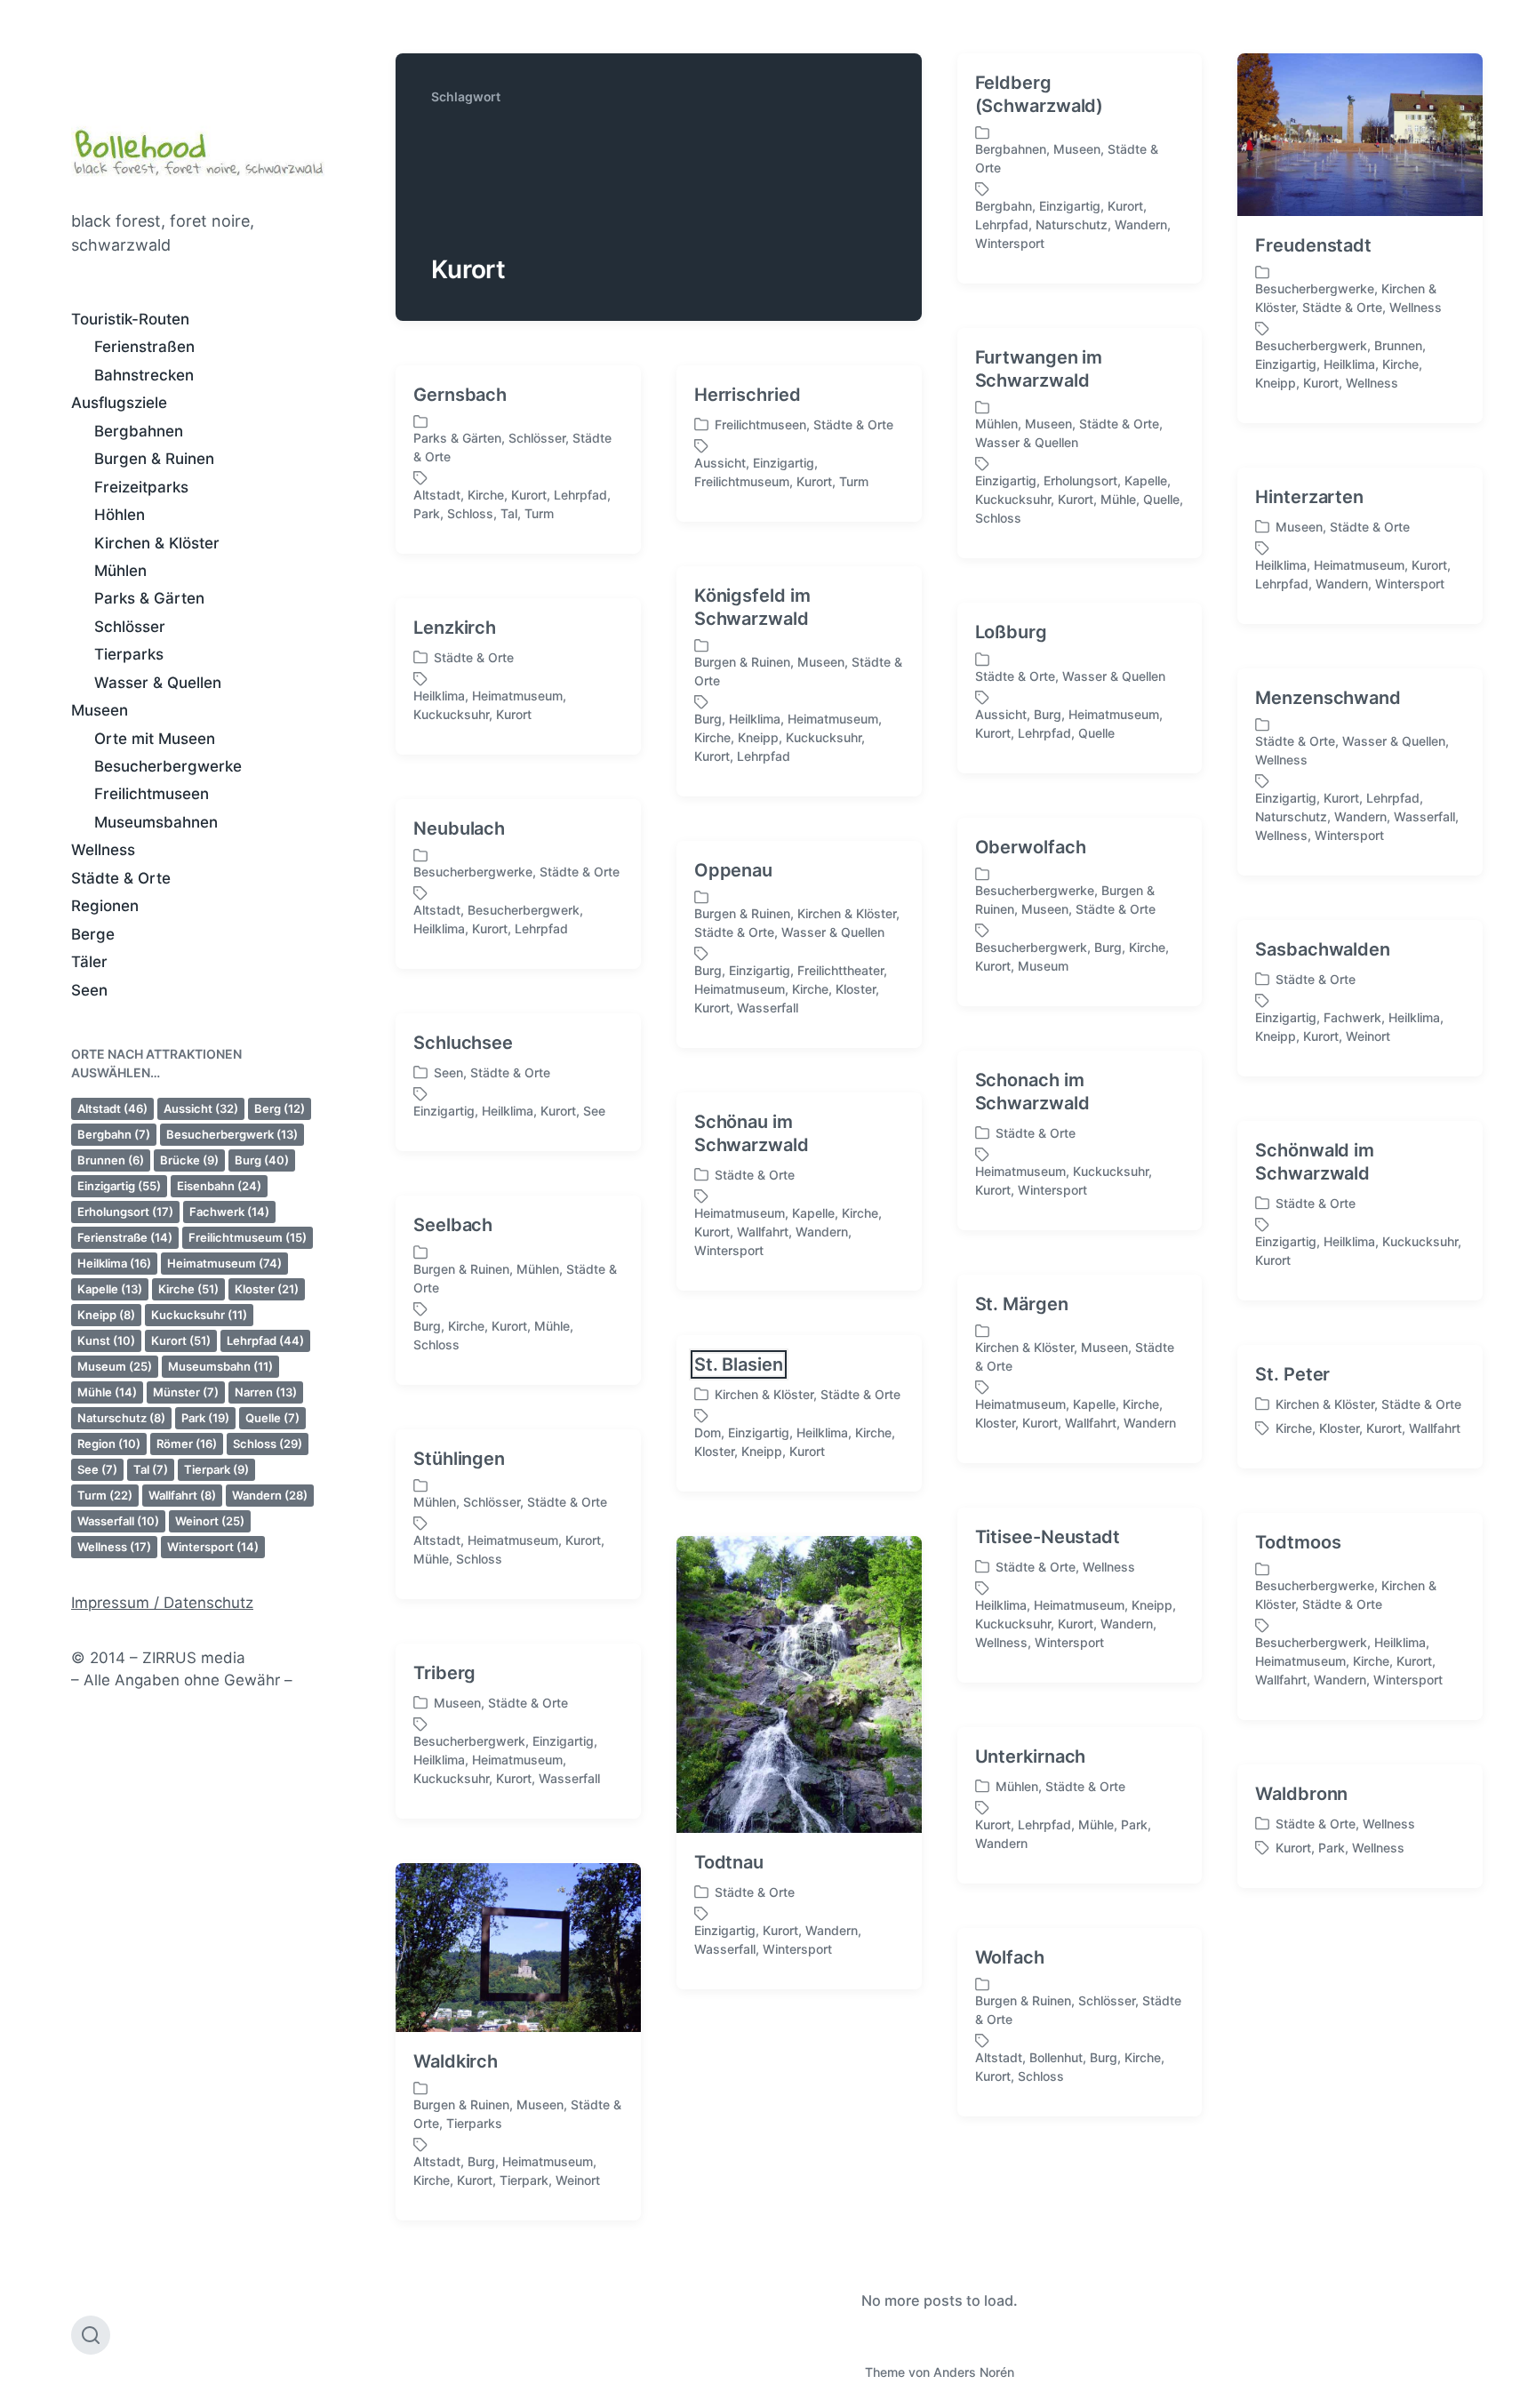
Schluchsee (463, 1043)
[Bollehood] (198, 149)
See (97, 1469)
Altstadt (112, 1108)
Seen (89, 990)
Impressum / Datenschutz (162, 1603)
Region (109, 1444)
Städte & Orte (121, 878)
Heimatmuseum (224, 1263)
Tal (151, 1469)
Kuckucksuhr (199, 1315)
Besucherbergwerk (232, 1134)
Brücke (189, 1160)
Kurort (181, 1340)
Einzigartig (119, 1186)
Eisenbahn (219, 1186)
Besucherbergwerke (168, 766)
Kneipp (106, 1315)
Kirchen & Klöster (157, 543)
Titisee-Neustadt (1048, 1537)
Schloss (268, 1444)
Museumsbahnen (156, 822)
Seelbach (453, 1225)
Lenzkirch (455, 628)
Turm (105, 1495)
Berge (93, 934)
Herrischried (748, 395)
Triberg (444, 1673)
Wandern (270, 1495)
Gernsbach (460, 395)
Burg (262, 1160)
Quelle (272, 1418)
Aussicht (201, 1108)
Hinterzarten (1309, 497)
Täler (89, 962)
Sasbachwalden (1323, 949)
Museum (115, 1366)
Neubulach (459, 828)
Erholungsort (125, 1212)
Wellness (103, 850)
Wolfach (1010, 1957)
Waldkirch (456, 2061)
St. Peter (1292, 1374)
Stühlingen (459, 1459)
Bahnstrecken (144, 375)
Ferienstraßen (144, 347)
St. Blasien (739, 1364)
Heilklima (114, 1263)
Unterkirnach (1031, 1756)
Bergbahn (114, 1134)
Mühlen (120, 571)
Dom (708, 1432)
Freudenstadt (1313, 245)
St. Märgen (1022, 1304)
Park (205, 1418)
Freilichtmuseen (152, 794)
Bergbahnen (139, 431)
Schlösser (130, 627)
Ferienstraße (125, 1237)
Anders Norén (974, 2372)
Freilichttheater (840, 970)
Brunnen (111, 1160)
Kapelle (110, 1289)
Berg (280, 1108)
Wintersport (213, 1547)
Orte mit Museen (155, 739)
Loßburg (1011, 632)
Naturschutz (121, 1418)
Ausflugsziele (119, 403)
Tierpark (216, 1469)
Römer (187, 1444)
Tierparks (129, 654)
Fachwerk (229, 1212)
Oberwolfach (1031, 847)
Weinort (210, 1521)
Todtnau (729, 1862)
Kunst (106, 1340)
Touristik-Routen (130, 319)
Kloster (267, 1289)
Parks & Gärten (149, 598)
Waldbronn (1301, 1794)
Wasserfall (118, 1521)
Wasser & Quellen (158, 683)
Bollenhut (1056, 2057)
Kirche (188, 1289)
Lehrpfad (265, 1340)
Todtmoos (1298, 1542)
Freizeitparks (141, 487)
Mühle (107, 1392)
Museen (100, 710)
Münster (186, 1392)
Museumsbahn (220, 1366)
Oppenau (733, 870)
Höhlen (120, 515)
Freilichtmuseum (248, 1237)
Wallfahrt (182, 1495)
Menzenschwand (1328, 698)
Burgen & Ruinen (154, 459)
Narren (266, 1392)
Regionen (105, 906)
